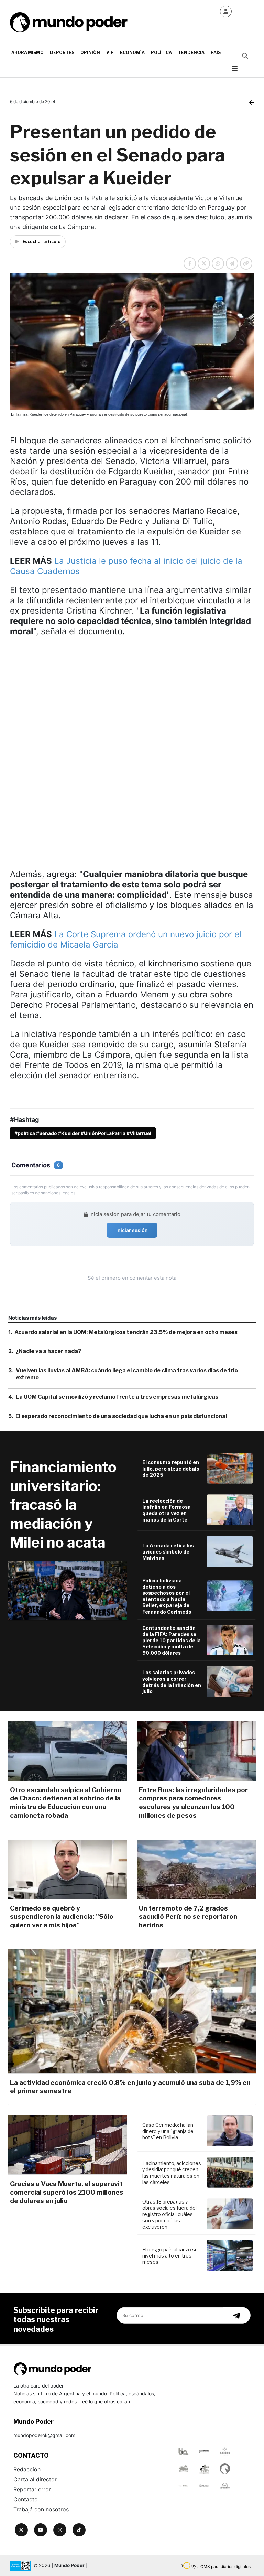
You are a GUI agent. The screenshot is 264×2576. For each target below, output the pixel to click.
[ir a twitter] (21, 2530)
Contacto (26, 2499)
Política (161, 52)
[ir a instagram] (60, 2530)
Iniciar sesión (132, 1230)
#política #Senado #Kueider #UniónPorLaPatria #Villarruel (83, 1133)
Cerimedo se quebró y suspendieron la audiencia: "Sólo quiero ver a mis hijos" (62, 1917)
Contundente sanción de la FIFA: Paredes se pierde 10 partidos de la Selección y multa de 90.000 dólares (172, 1641)
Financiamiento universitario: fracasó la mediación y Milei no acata (63, 1505)
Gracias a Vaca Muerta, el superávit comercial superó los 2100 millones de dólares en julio (67, 2192)
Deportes (62, 52)
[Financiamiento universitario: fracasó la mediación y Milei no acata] (68, 1591)
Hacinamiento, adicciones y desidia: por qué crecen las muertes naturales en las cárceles (172, 2173)
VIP (110, 52)
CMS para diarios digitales (225, 2567)
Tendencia (191, 52)
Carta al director (35, 2479)
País (216, 52)
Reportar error (32, 2489)
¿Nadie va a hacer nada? (48, 1351)
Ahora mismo (27, 52)
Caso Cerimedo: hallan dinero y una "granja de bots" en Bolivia (168, 2131)
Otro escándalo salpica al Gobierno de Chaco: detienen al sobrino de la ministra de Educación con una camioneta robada (66, 1803)
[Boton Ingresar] (226, 11)
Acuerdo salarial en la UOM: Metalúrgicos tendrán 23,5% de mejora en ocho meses (126, 1332)
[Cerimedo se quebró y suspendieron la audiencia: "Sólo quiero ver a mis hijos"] (68, 1869)
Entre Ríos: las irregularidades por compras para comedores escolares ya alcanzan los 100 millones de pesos (193, 1803)
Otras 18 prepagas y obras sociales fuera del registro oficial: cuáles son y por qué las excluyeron (169, 2214)
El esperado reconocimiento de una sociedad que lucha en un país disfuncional (121, 1416)
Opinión (90, 52)
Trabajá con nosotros (41, 2509)
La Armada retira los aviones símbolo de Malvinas (168, 1552)
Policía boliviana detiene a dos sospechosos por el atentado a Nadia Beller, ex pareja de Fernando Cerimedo (167, 1596)
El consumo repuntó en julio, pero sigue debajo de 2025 (171, 1468)
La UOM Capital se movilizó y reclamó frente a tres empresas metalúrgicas (117, 1397)
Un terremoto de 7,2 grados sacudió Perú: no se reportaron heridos (188, 1917)
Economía (132, 52)
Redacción (27, 2469)
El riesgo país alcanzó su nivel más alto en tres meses (170, 2256)
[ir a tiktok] (79, 2530)
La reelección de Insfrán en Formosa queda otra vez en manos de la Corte (167, 1510)
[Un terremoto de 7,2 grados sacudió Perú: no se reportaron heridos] (196, 1869)
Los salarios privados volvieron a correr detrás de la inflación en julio (172, 1682)
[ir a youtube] (41, 2530)
